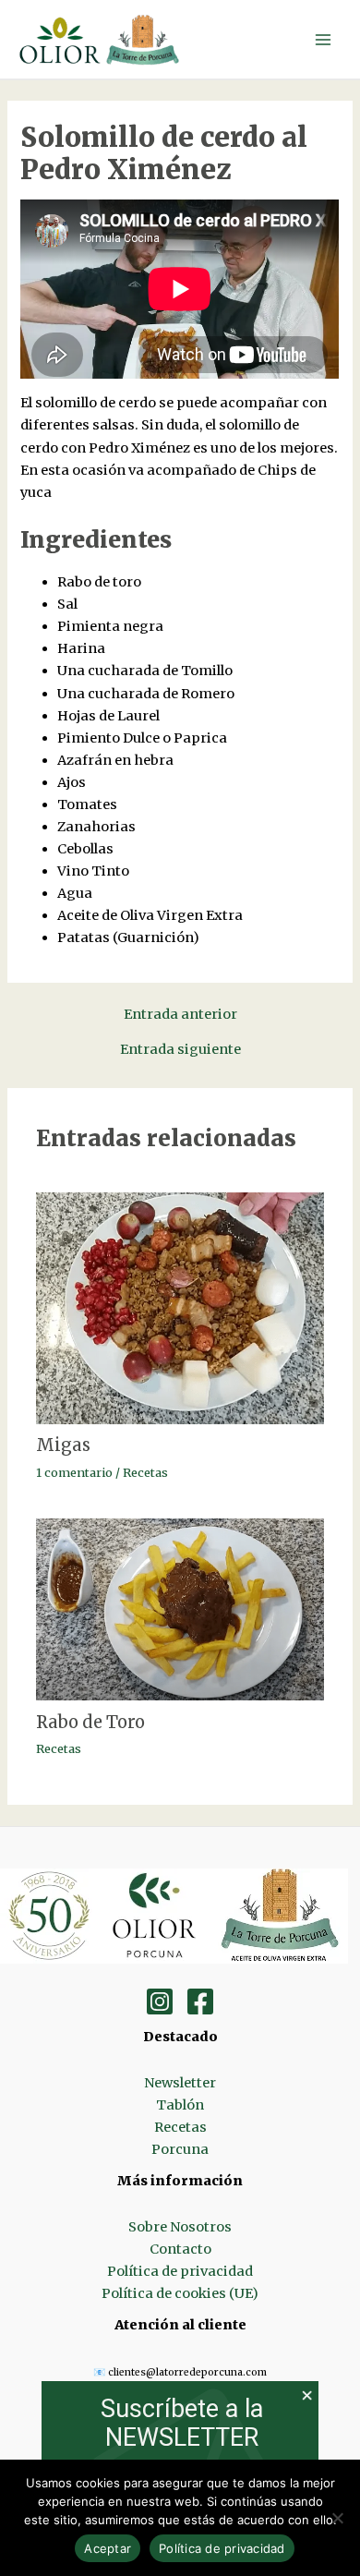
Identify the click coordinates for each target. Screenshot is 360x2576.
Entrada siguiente (180, 1050)
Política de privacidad (180, 2271)
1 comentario (74, 1472)
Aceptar (108, 2548)
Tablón (180, 2105)
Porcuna (180, 2149)
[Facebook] (200, 2002)
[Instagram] (160, 2002)
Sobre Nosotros (180, 2227)
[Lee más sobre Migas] (180, 1307)
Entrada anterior (180, 1015)
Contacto (180, 2249)
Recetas (145, 1472)
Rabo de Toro (90, 1722)
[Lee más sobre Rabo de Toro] (180, 1608)
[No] (337, 2518)
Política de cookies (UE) (180, 2293)
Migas (63, 1445)
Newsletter (180, 2083)
